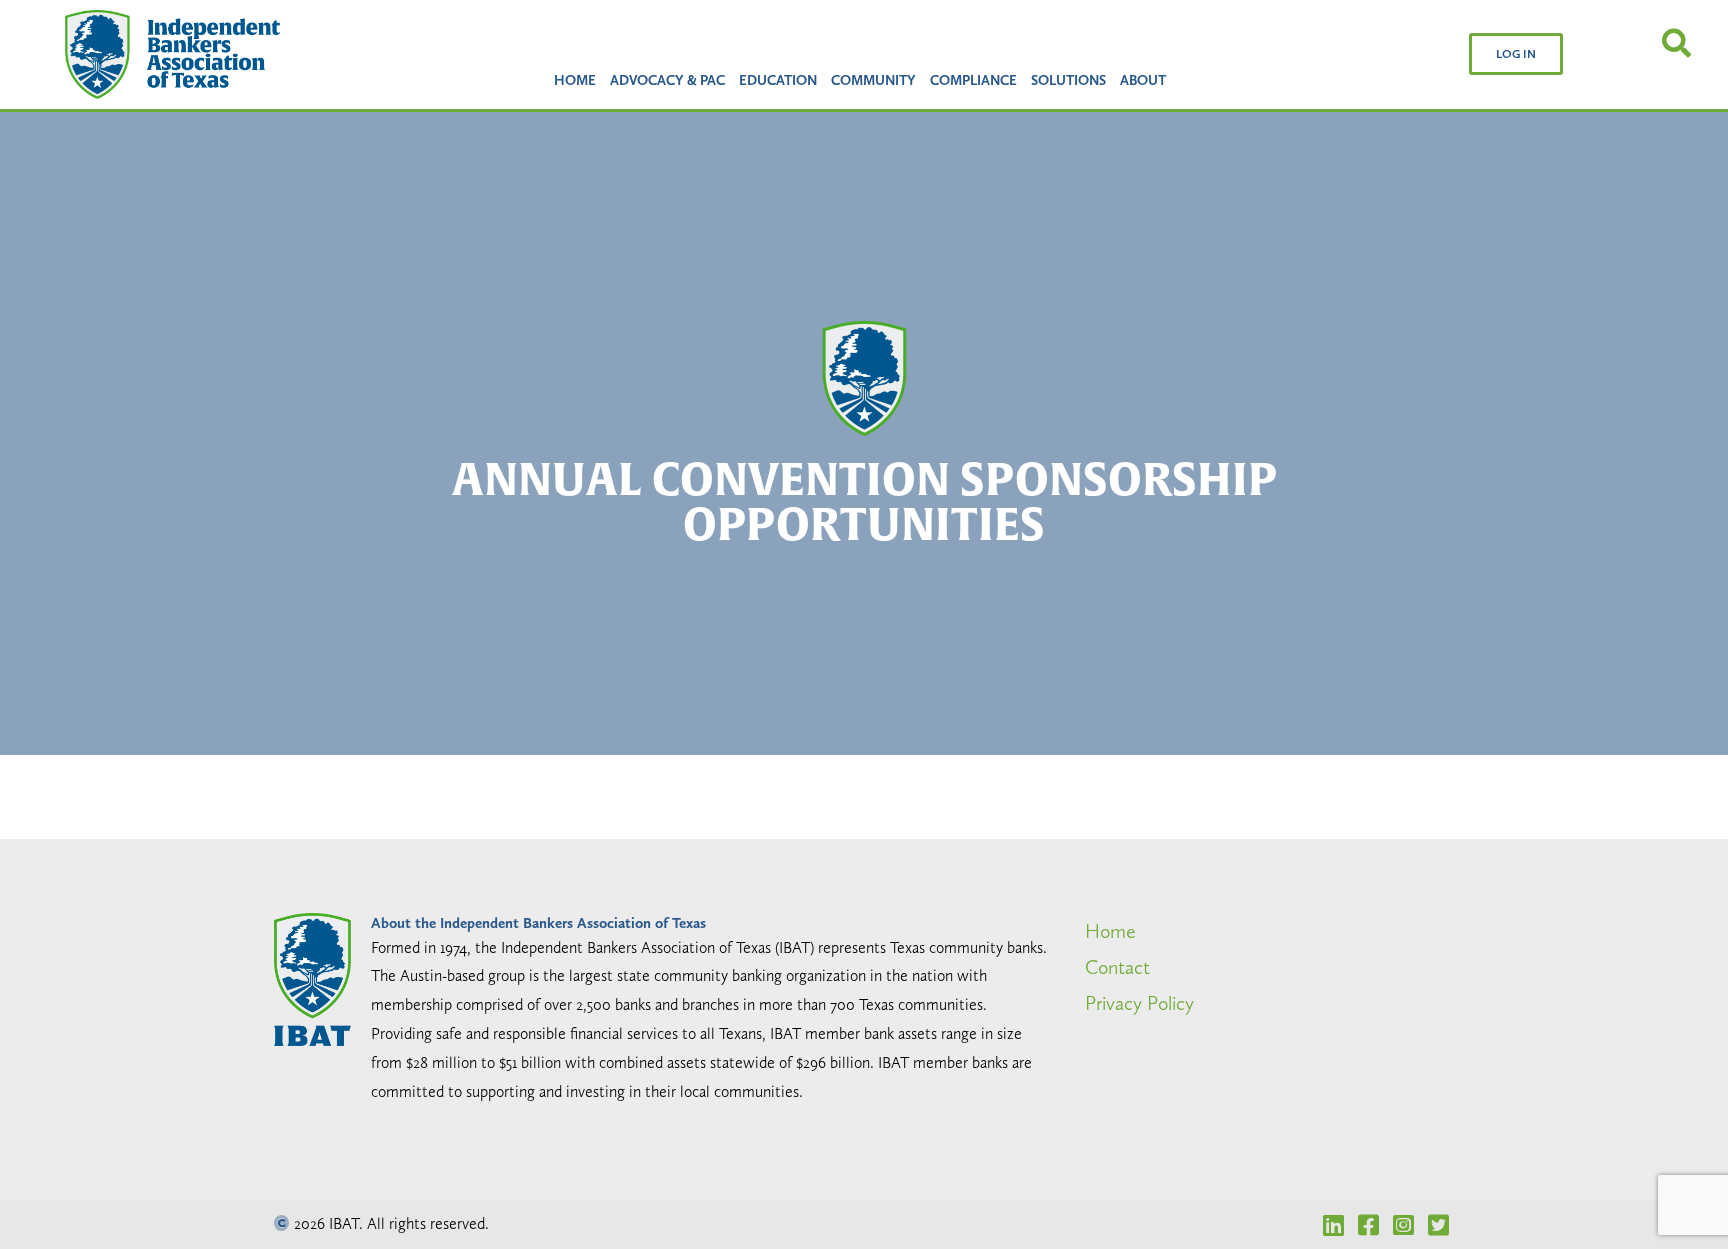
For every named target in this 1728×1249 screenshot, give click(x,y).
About (1143, 80)
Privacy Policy (1139, 1003)
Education (778, 80)
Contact (1117, 967)
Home (575, 80)
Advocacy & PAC (667, 80)
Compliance (973, 80)
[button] (1516, 54)
